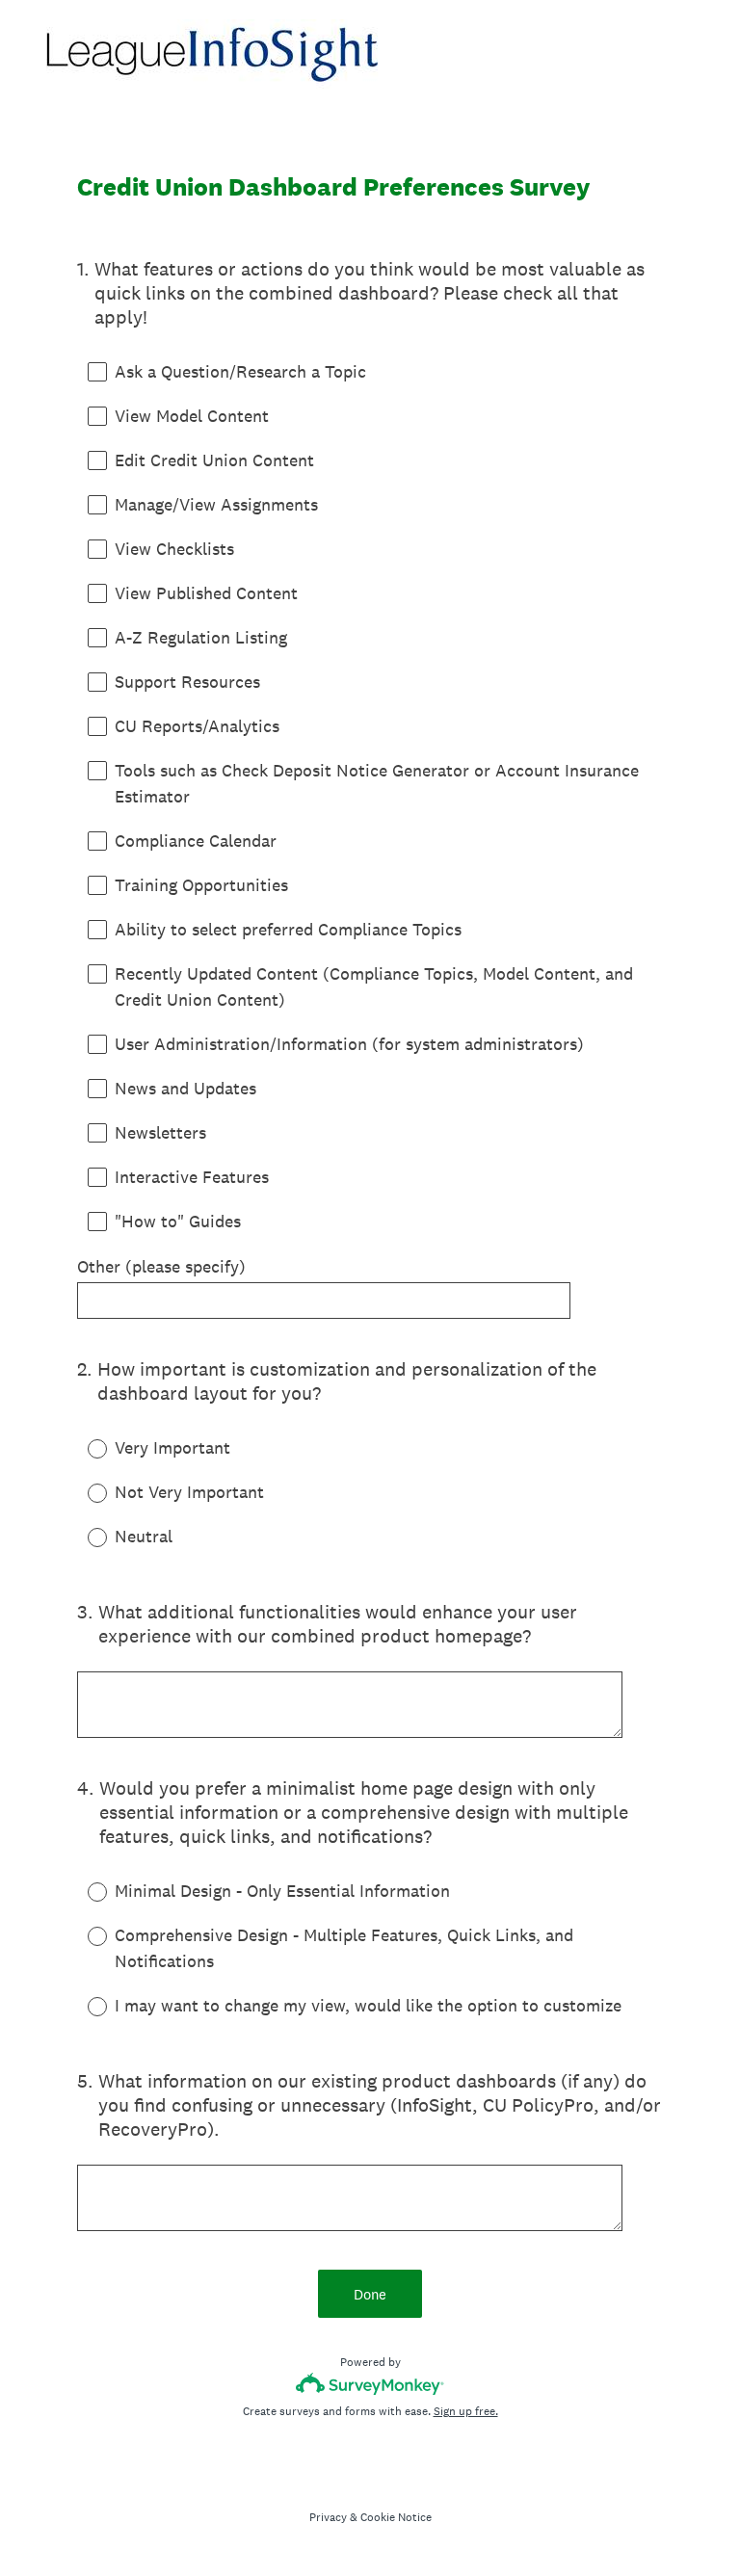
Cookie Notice (396, 2517)
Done (370, 2294)
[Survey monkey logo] (370, 2384)
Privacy (328, 2517)
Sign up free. (466, 2411)
